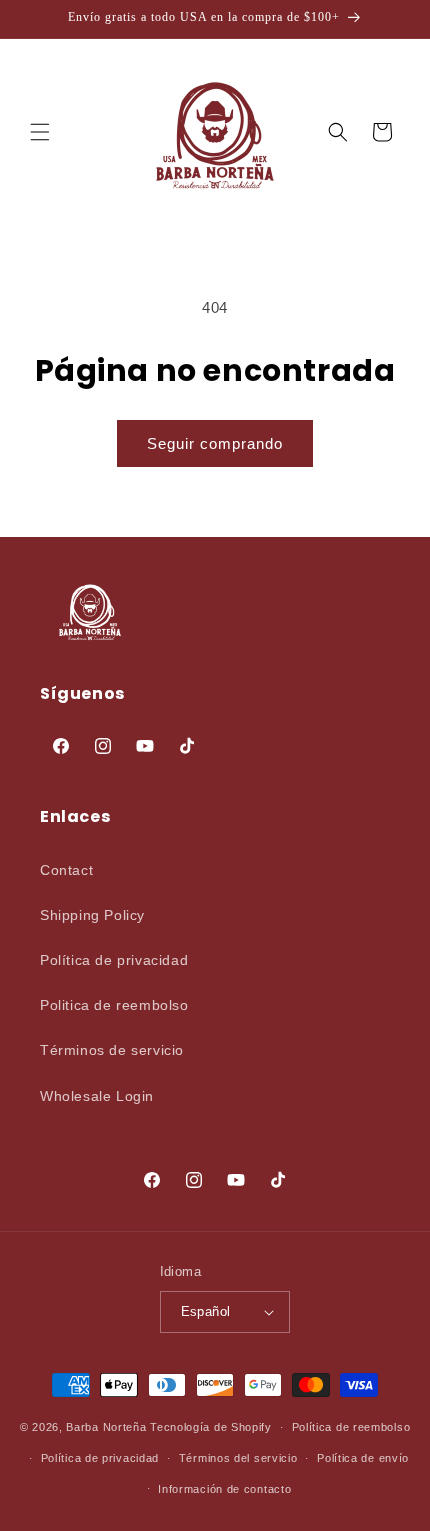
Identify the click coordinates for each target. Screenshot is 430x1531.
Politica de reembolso (114, 1005)
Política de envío (363, 1458)
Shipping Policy (92, 915)
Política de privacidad (114, 960)
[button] (40, 132)
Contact (66, 870)
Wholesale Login (97, 1096)
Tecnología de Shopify (211, 1427)
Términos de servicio (112, 1050)
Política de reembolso (351, 1427)
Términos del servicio (238, 1458)
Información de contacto (224, 1489)
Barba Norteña (106, 1427)
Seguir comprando (215, 443)
